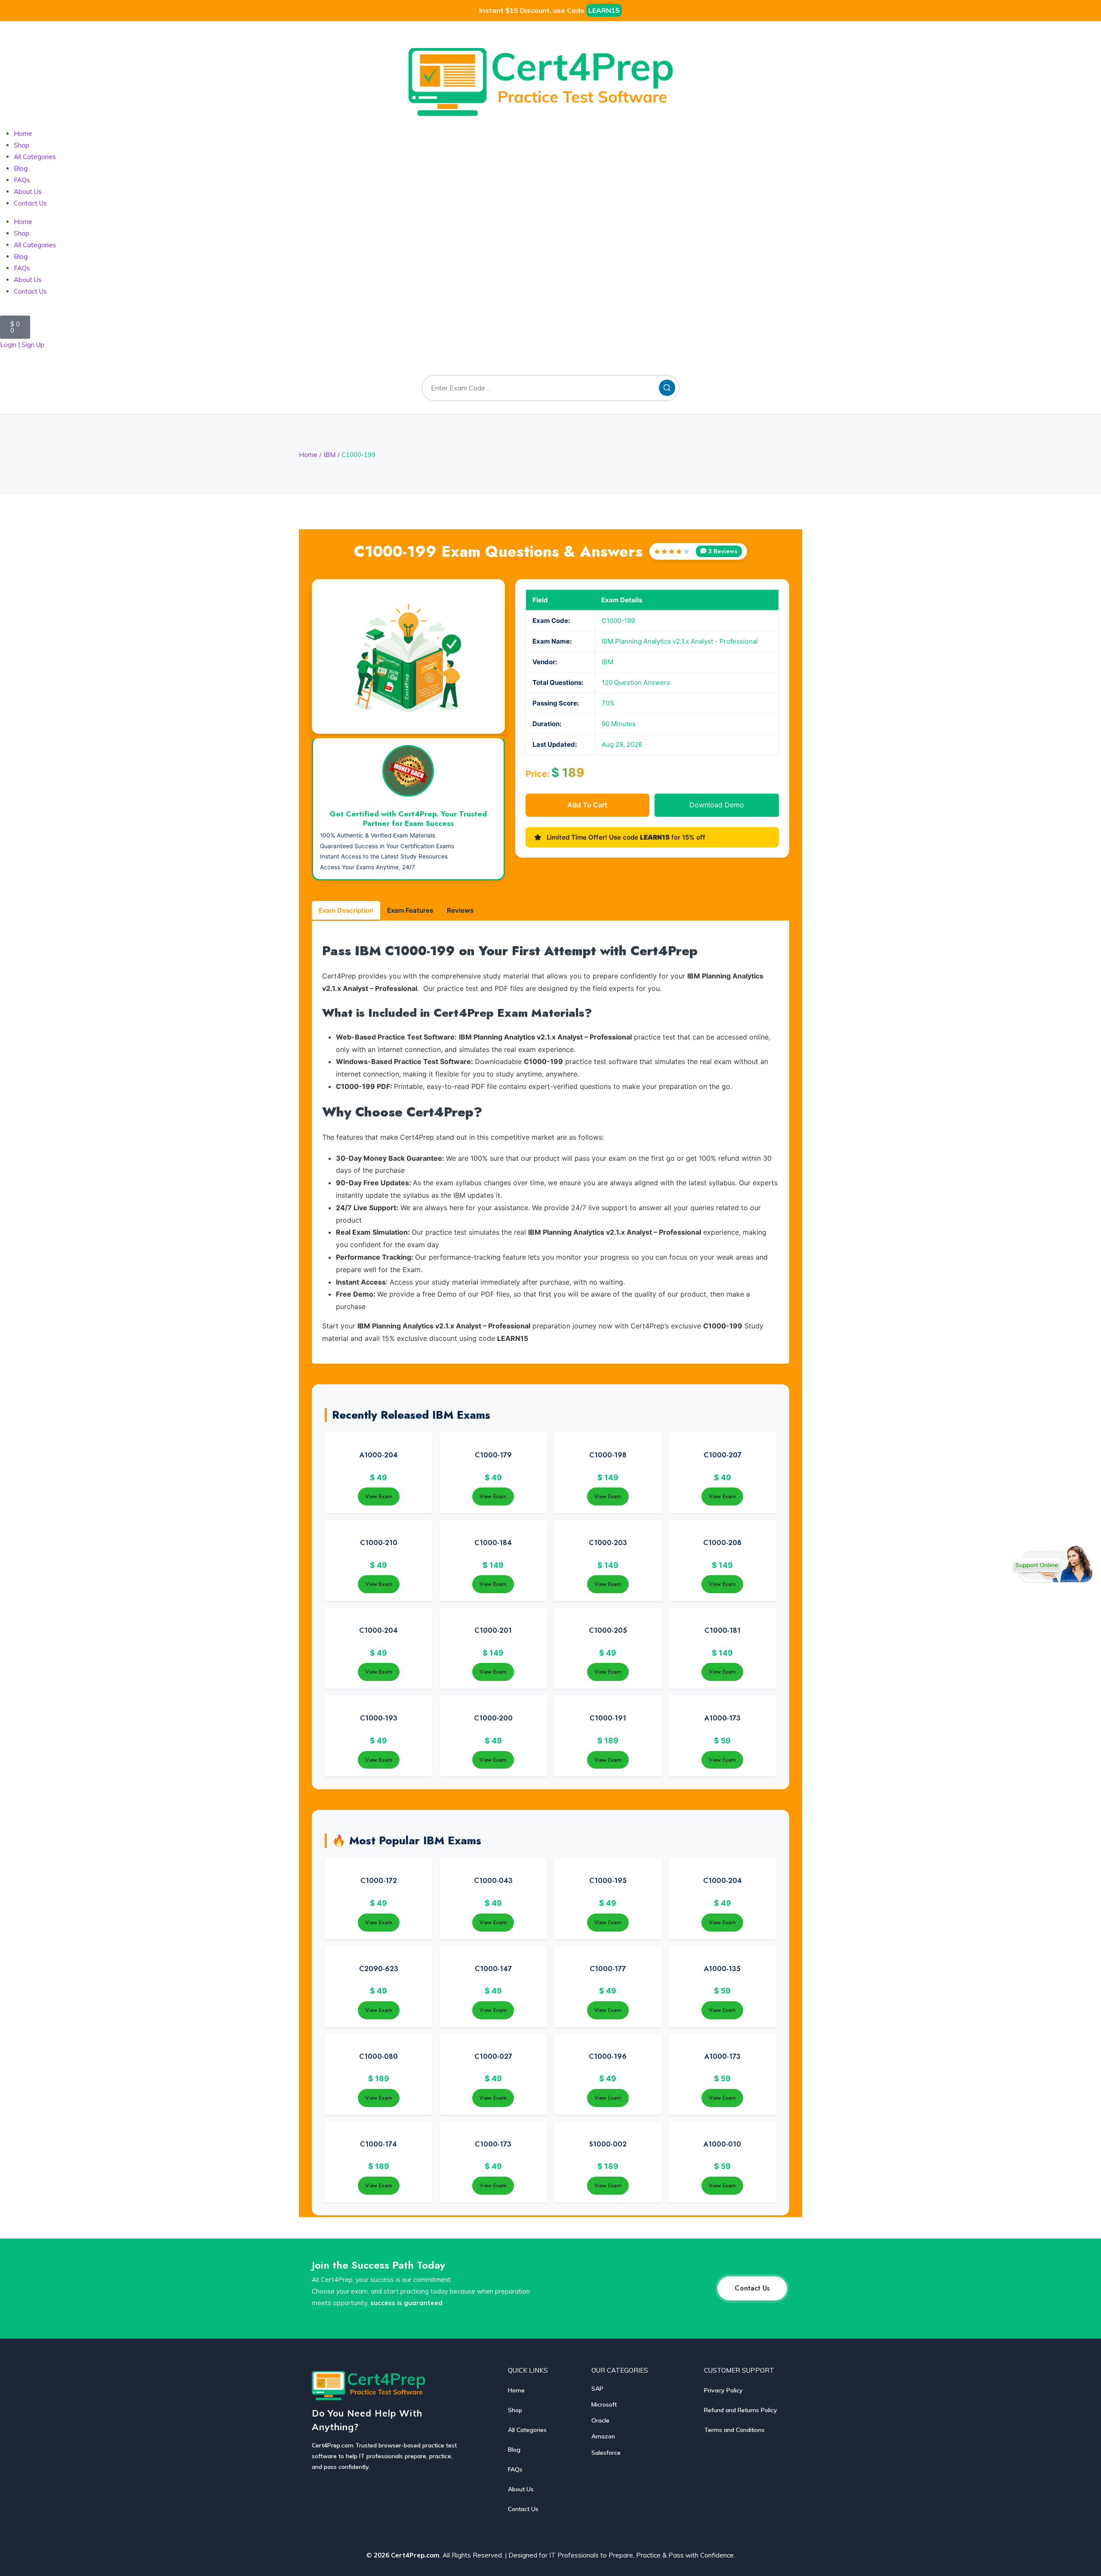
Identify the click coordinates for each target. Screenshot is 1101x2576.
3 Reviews (723, 551)
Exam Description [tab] (346, 910)
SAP (597, 2389)
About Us (28, 192)
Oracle (600, 2420)
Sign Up (33, 345)
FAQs (22, 180)
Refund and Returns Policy (741, 2410)
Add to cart (587, 805)
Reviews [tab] (460, 910)
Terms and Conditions (734, 2430)
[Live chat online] (1053, 1564)
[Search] (667, 388)
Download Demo (717, 805)
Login (8, 345)
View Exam (379, 1496)
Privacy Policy (723, 2390)
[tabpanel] (550, 1143)
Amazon (603, 2436)
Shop (22, 145)
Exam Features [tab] (410, 910)
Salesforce (606, 2453)
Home (23, 133)
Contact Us (30, 203)
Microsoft (604, 2404)
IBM (329, 455)
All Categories (35, 157)
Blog (21, 168)
